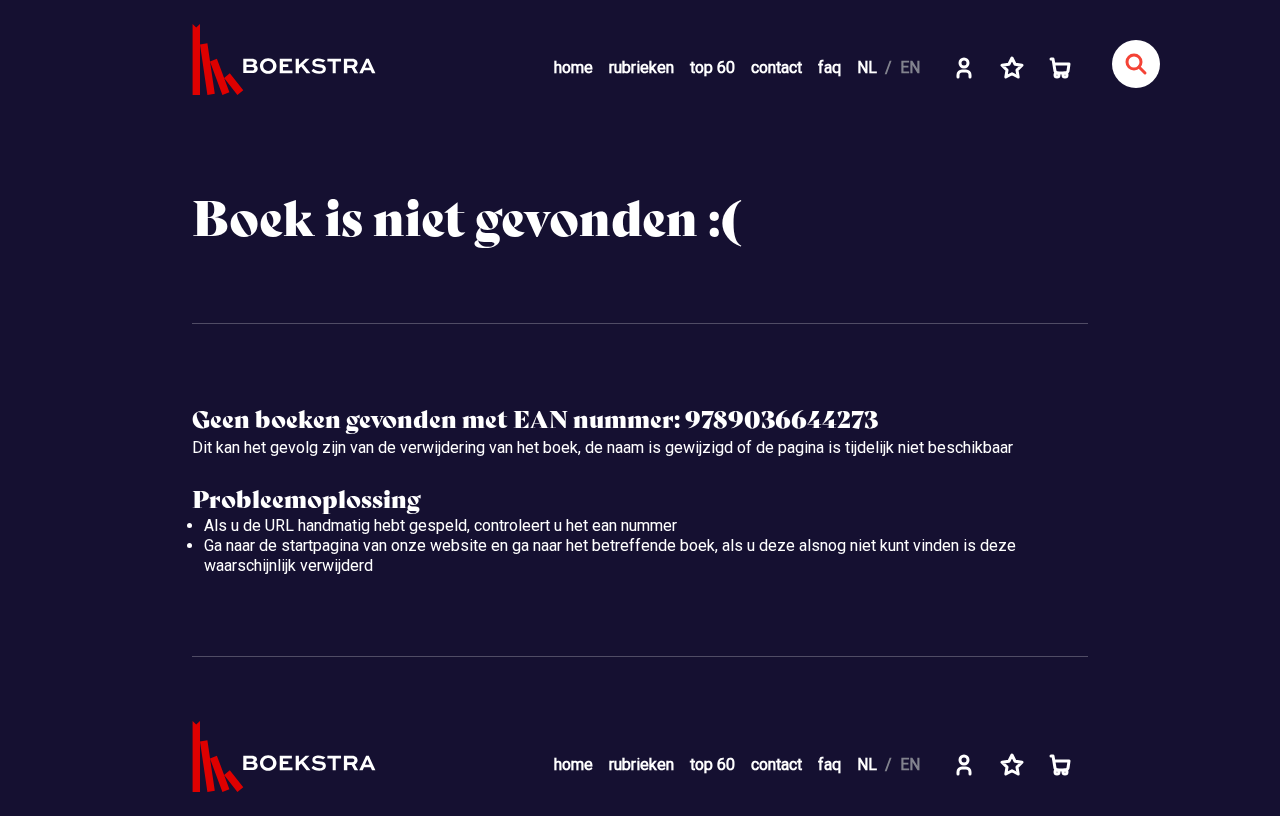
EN (910, 67)
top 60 (712, 67)
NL (867, 67)
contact (776, 67)
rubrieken (641, 67)
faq (829, 67)
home (573, 67)
